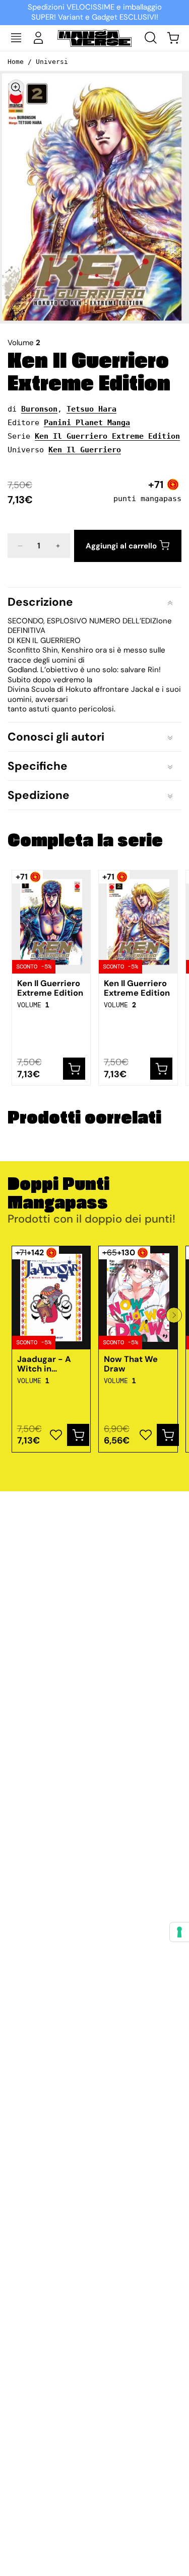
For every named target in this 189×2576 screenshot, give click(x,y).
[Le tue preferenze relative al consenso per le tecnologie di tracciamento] (179, 1932)
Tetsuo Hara (91, 409)
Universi (52, 62)
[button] (16, 38)
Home (16, 62)
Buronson (39, 409)
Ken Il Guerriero (85, 450)
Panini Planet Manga (87, 423)
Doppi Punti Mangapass (58, 1194)
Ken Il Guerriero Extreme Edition (89, 372)
